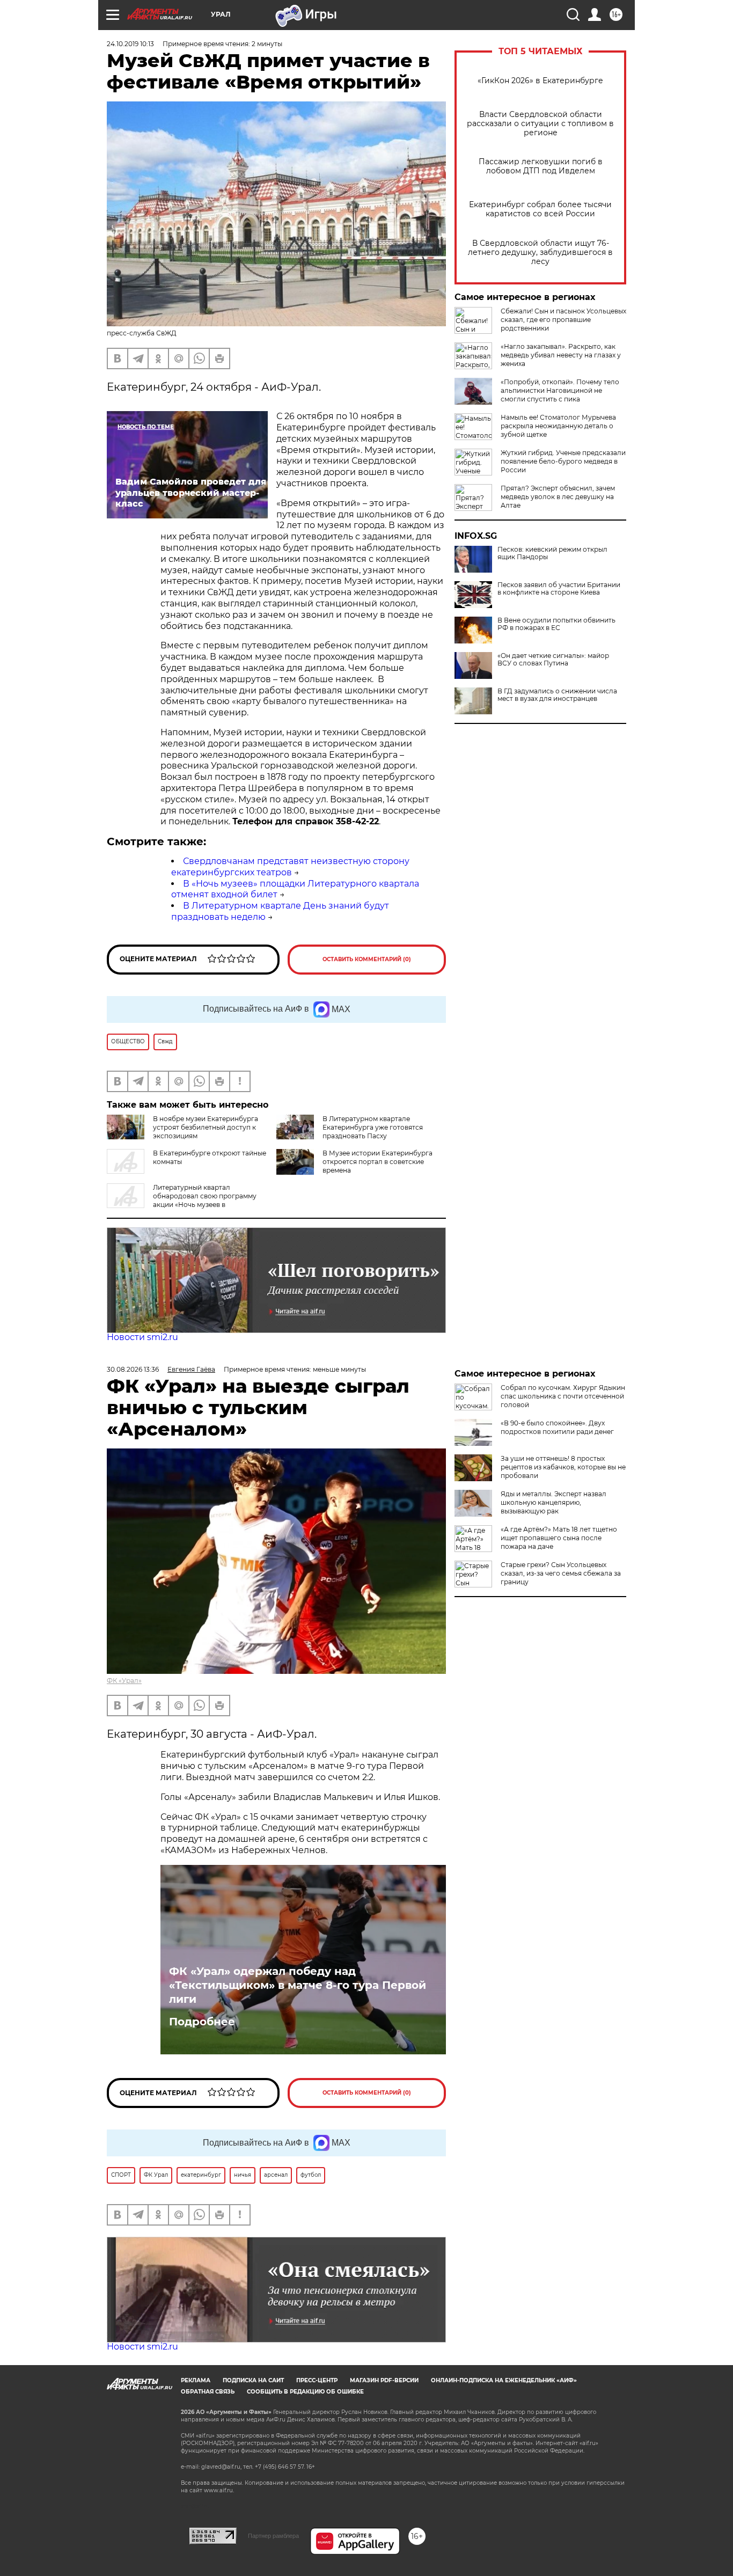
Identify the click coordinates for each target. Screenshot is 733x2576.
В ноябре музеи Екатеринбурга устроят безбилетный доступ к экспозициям (206, 1127)
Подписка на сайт (253, 2380)
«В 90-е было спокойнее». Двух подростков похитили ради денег (557, 1427)
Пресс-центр (317, 2380)
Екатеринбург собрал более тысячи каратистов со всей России (540, 209)
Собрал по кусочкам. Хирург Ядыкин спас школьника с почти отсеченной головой (563, 1396)
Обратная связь (208, 2392)
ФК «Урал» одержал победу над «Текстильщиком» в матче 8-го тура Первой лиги (298, 1985)
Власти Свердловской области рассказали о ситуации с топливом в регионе (540, 124)
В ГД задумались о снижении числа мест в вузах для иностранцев (557, 695)
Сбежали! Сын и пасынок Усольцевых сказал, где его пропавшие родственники (563, 320)
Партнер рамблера (273, 2536)
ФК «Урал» (124, 1681)
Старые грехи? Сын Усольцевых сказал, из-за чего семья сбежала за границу (561, 1573)
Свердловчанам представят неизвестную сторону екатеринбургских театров (290, 867)
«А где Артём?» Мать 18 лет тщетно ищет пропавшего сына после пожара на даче (559, 1538)
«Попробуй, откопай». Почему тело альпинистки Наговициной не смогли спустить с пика (560, 390)
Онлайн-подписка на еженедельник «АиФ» (504, 2380)
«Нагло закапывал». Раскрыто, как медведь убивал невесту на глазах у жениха (561, 355)
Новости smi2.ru (142, 1337)
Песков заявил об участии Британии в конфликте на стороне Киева (559, 589)
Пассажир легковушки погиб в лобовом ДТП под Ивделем (541, 166)
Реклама (196, 2380)
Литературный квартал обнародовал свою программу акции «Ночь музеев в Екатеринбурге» (182, 1200)
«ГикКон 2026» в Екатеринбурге (540, 81)
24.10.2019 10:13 (130, 44)
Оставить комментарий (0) (367, 959)
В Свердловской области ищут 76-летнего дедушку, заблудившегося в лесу (540, 253)
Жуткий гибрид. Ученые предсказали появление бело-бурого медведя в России (563, 461)
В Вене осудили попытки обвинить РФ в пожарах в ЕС (556, 624)
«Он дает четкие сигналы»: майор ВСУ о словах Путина (553, 660)
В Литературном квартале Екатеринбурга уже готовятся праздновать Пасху (373, 1127)
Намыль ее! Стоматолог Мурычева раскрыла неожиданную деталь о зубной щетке (558, 426)
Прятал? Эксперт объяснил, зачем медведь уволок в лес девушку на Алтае (558, 497)
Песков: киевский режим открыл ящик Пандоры (552, 553)
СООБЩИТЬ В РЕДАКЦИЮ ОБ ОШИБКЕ (305, 2392)
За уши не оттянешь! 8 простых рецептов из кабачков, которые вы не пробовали (563, 1467)
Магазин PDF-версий (384, 2380)
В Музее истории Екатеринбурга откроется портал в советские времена (378, 1162)
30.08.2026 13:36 (133, 1369)
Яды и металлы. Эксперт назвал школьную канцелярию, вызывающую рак (554, 1502)
